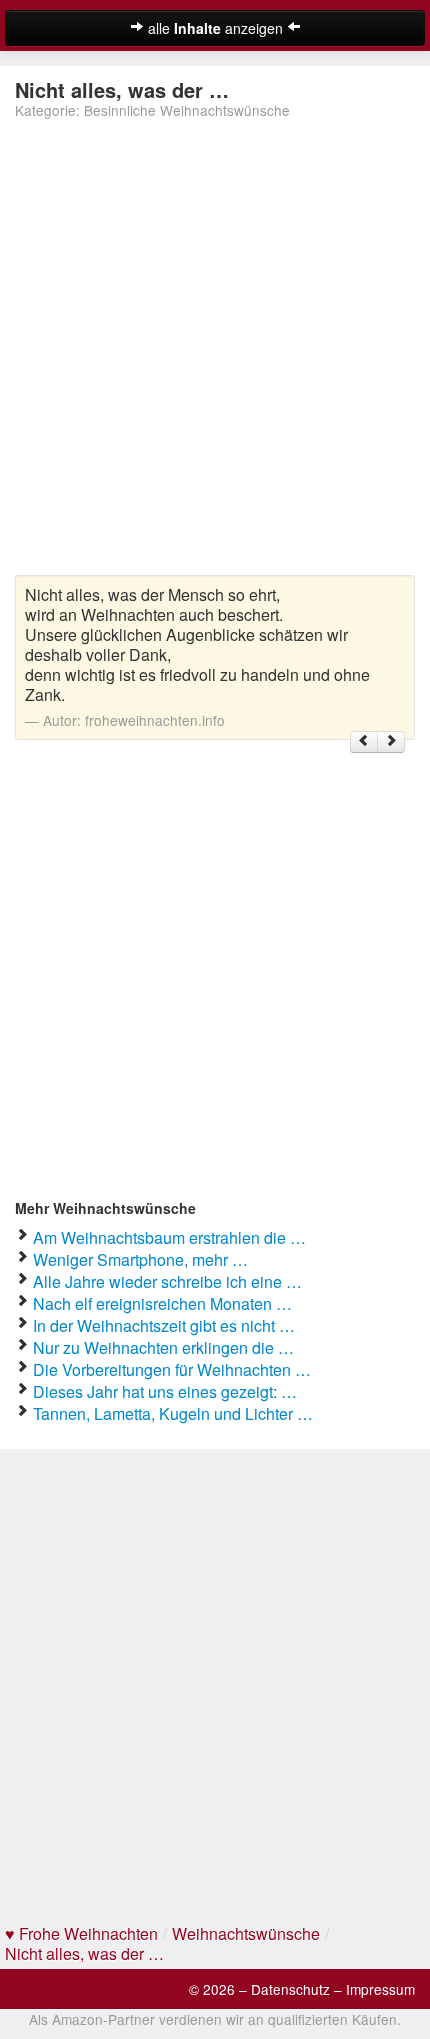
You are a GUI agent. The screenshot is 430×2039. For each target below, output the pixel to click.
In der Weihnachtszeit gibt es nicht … (164, 1325)
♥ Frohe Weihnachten (81, 1933)
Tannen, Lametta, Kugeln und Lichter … (173, 1413)
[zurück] (364, 742)
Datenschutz (290, 1989)
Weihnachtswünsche (246, 1933)
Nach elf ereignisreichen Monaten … (162, 1303)
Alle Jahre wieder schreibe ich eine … (167, 1281)
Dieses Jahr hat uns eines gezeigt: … (165, 1391)
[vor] (391, 742)
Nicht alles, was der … (84, 1953)
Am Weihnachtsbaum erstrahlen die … (169, 1237)
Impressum (380, 1989)
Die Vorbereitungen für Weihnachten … (172, 1369)
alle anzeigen (215, 28)
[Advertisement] (215, 350)
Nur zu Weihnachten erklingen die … (163, 1347)
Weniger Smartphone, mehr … (140, 1259)
